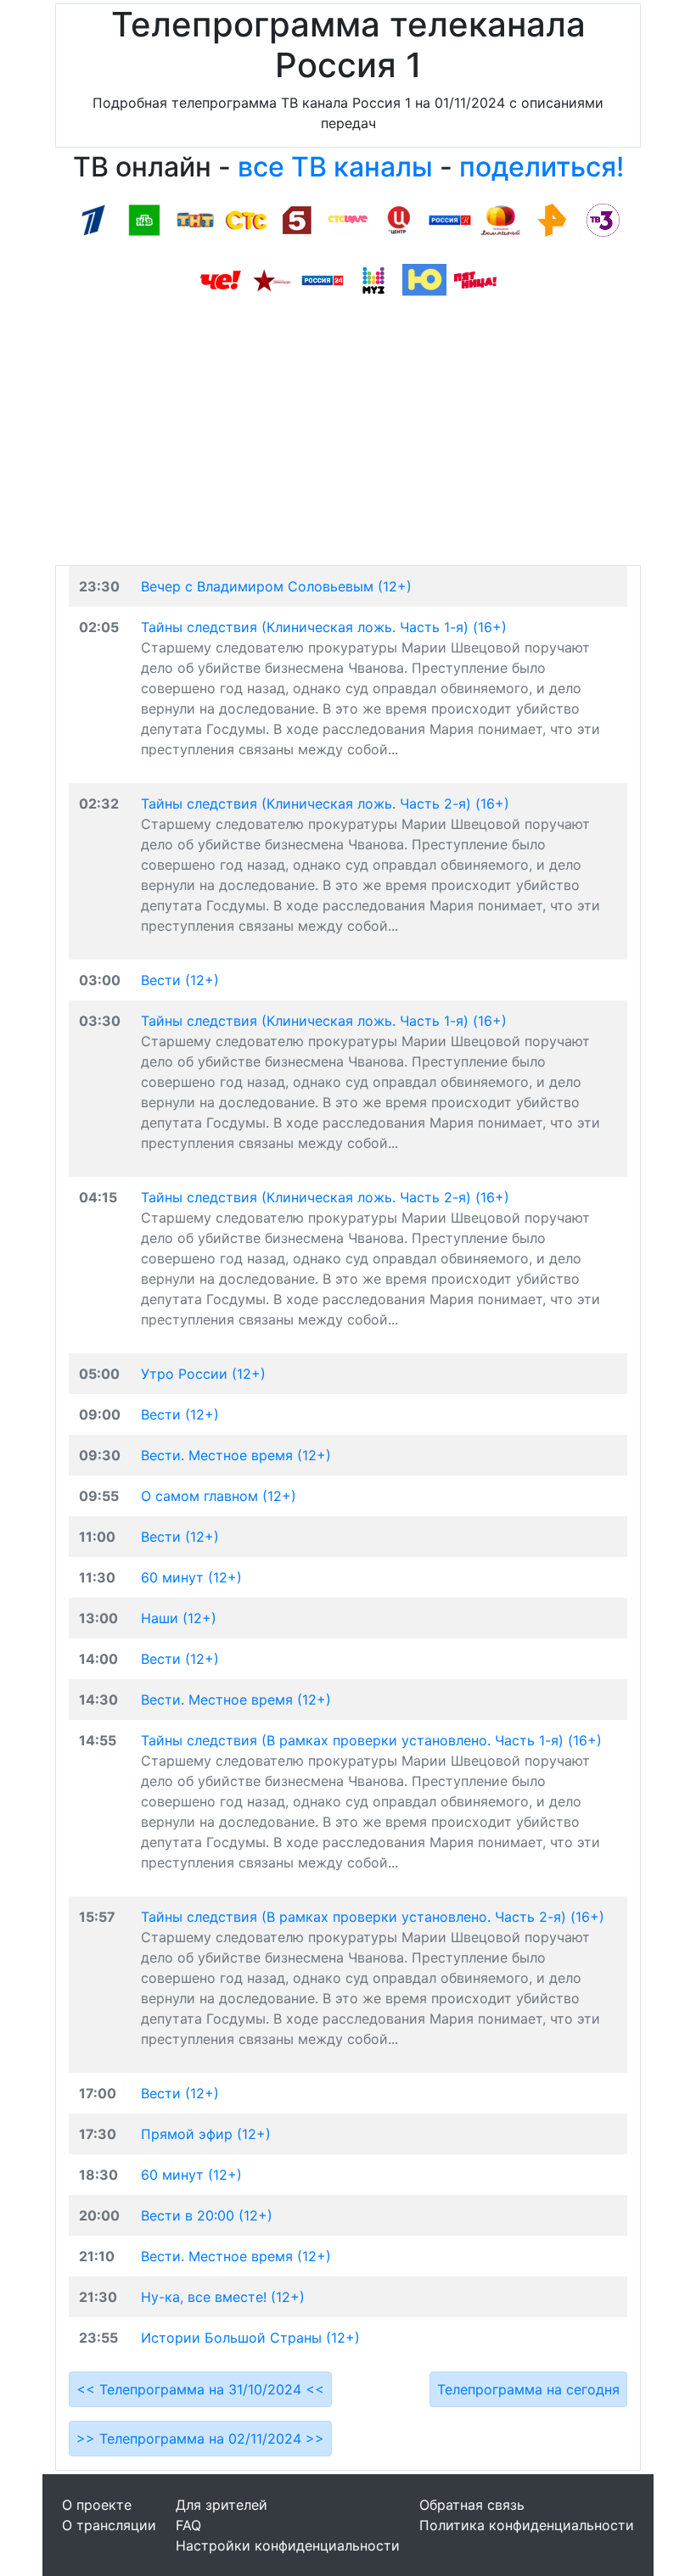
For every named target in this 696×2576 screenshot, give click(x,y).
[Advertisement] (348, 438)
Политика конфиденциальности (527, 2525)
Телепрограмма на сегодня (528, 2389)
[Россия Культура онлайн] (450, 219)
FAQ (188, 2525)
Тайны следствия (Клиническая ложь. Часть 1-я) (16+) (324, 627)
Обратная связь (472, 2505)
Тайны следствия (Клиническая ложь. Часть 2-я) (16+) (325, 804)
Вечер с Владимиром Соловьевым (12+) (276, 586)
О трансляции (109, 2525)
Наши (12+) (179, 1618)
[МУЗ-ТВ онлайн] (373, 279)
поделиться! (542, 167)
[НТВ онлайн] (144, 219)
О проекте (97, 2505)
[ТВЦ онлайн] (399, 219)
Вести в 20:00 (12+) (207, 2215)
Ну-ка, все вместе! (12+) (223, 2297)
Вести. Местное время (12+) (236, 1455)
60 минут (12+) (191, 1577)
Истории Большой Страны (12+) (250, 2338)
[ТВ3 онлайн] (603, 219)
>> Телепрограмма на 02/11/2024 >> (200, 2439)
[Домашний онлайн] (501, 219)
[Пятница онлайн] (475, 279)
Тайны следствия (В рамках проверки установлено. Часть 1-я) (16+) (371, 1740)
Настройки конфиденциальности (288, 2545)
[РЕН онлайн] (552, 219)
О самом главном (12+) (219, 1496)
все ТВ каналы (335, 167)
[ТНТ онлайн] (195, 219)
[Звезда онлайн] (272, 279)
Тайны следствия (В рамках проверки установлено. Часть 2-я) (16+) (373, 1917)
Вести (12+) (180, 980)
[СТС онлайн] (246, 219)
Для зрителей (222, 2505)
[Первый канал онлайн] (93, 219)
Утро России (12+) (203, 1374)
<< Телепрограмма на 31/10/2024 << (200, 2389)
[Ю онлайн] (424, 279)
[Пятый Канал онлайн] (297, 219)
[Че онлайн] (221, 279)
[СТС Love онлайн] (348, 219)
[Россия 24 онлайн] (323, 279)
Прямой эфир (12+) (206, 2134)
